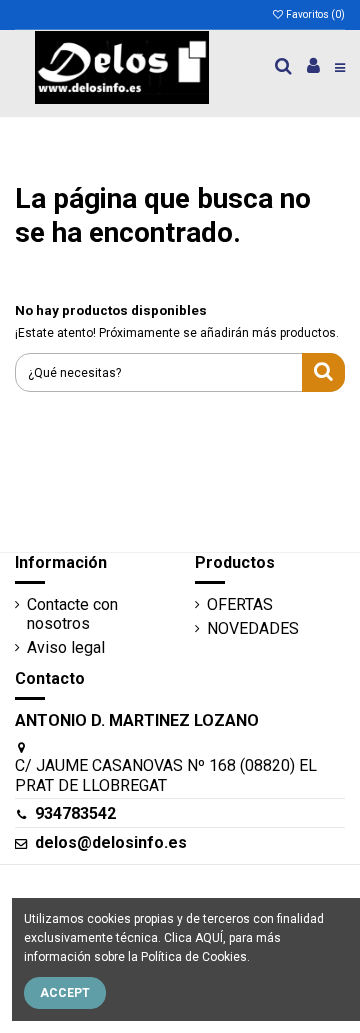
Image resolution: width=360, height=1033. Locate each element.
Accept (65, 993)
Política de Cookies (194, 957)
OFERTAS (240, 604)
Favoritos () (314, 14)
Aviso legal (66, 647)
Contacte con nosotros (72, 614)
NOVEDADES (253, 628)
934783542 (75, 813)
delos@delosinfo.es (111, 842)
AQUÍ (209, 938)
